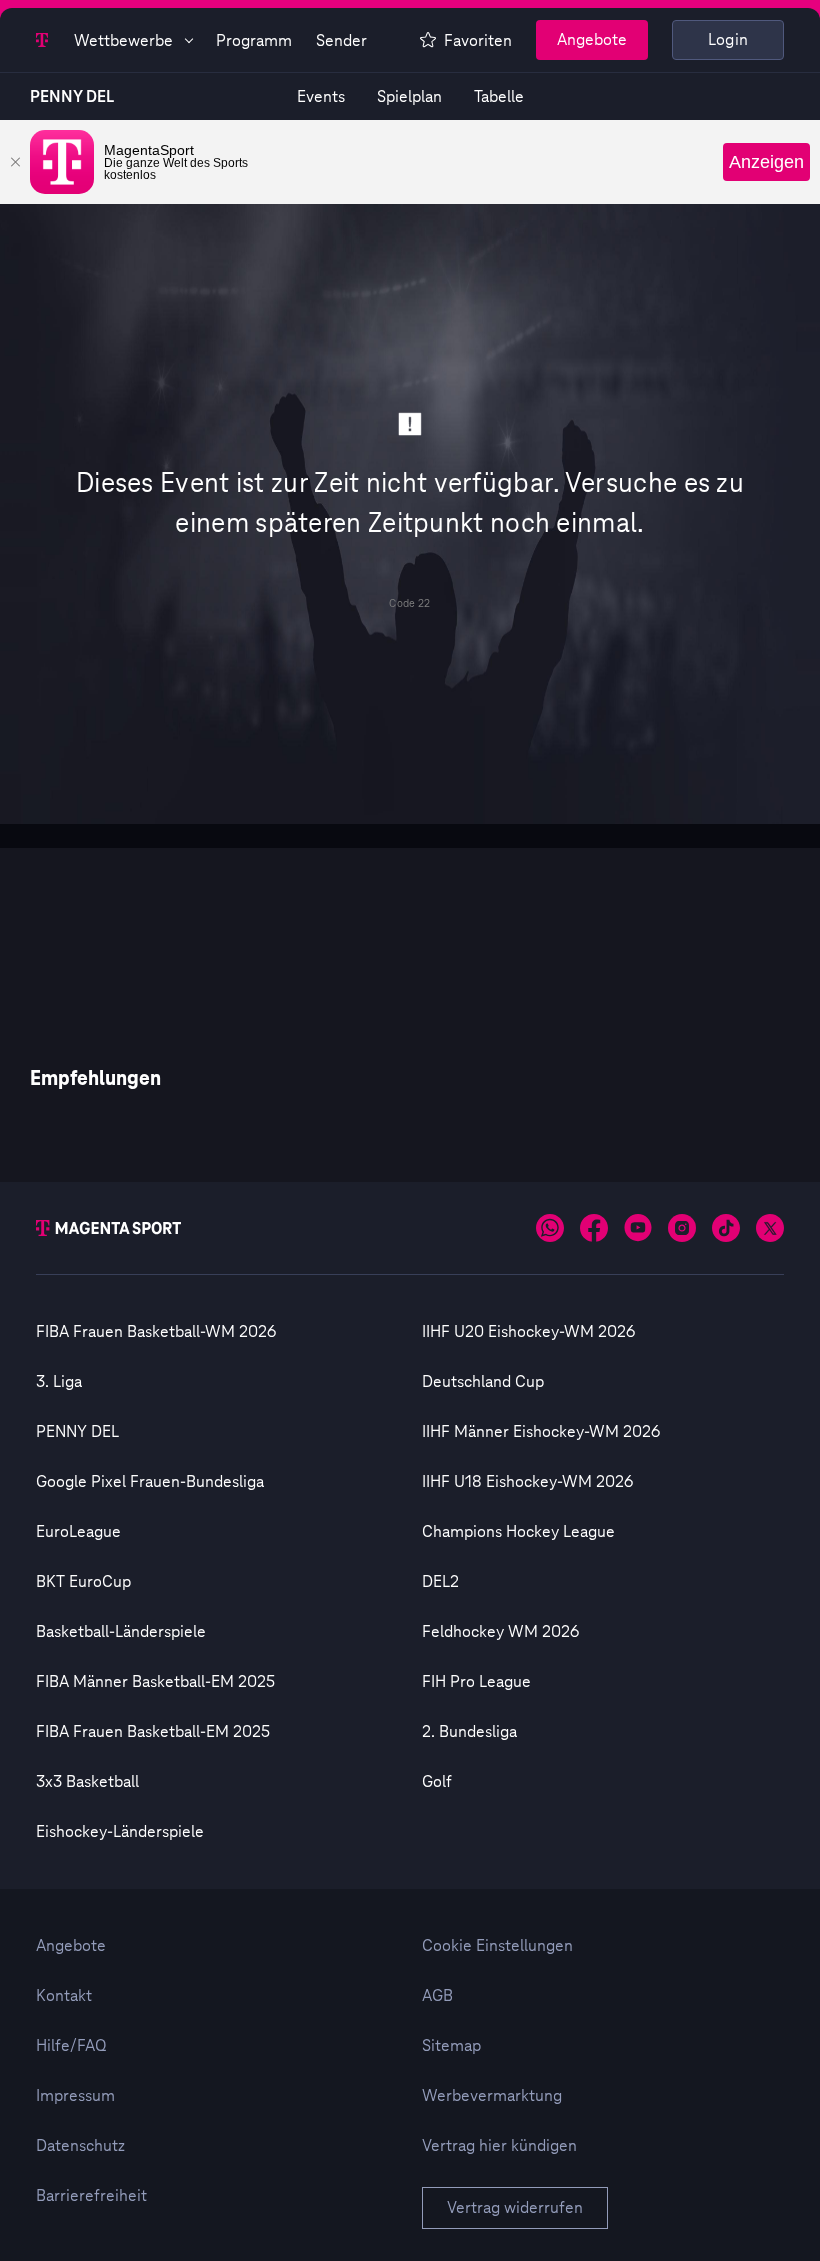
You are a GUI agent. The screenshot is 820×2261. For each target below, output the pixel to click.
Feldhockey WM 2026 (500, 1632)
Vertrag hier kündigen (499, 2146)
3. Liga (59, 1382)
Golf (437, 1782)
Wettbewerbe (123, 41)
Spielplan (409, 97)
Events (321, 97)
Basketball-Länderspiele (121, 1632)
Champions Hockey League (518, 1532)
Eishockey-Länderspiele (120, 1832)
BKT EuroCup (83, 1582)
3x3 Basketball (87, 1782)
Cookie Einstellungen (497, 1946)
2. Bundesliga (469, 1732)
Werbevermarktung (492, 2096)
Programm (254, 41)
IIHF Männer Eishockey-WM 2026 (541, 1432)
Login (728, 40)
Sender (341, 41)
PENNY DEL (72, 97)
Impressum (75, 2096)
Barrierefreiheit (91, 2196)
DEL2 (440, 1582)
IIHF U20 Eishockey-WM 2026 (528, 1332)
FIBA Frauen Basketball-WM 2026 (156, 1332)
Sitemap (451, 2046)
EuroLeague (78, 1532)
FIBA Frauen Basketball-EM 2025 (153, 1732)
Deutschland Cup (483, 1382)
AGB (437, 1996)
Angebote (592, 40)
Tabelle (499, 97)
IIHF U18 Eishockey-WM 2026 (527, 1482)
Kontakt (64, 1996)
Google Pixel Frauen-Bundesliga (150, 1482)
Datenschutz (80, 2146)
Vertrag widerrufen (515, 2208)
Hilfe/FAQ (71, 2046)
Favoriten (478, 41)
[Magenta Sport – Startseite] (43, 40)
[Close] (15, 162)
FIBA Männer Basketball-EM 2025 (155, 1682)
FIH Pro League (476, 1682)
